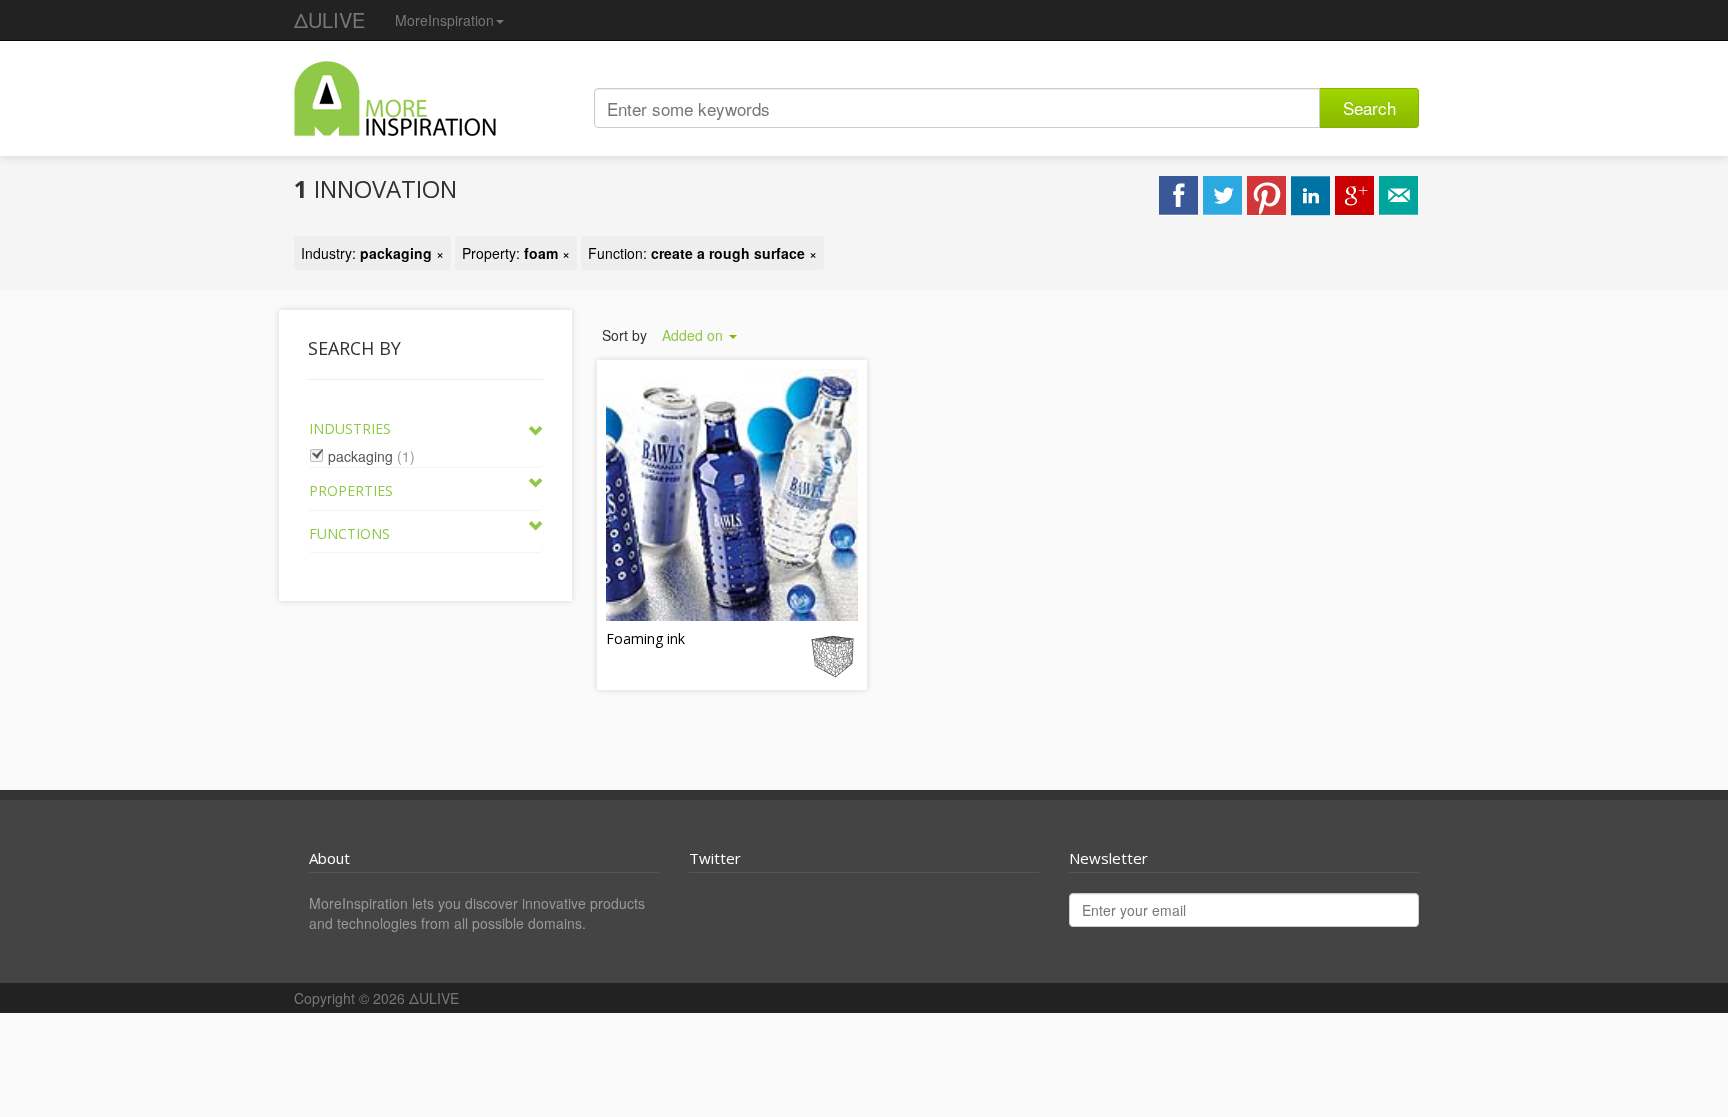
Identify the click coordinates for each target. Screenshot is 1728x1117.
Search (1369, 107)
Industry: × (372, 253)
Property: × (516, 253)
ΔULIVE (329, 19)
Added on (694, 335)
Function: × (702, 253)
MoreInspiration (444, 20)
